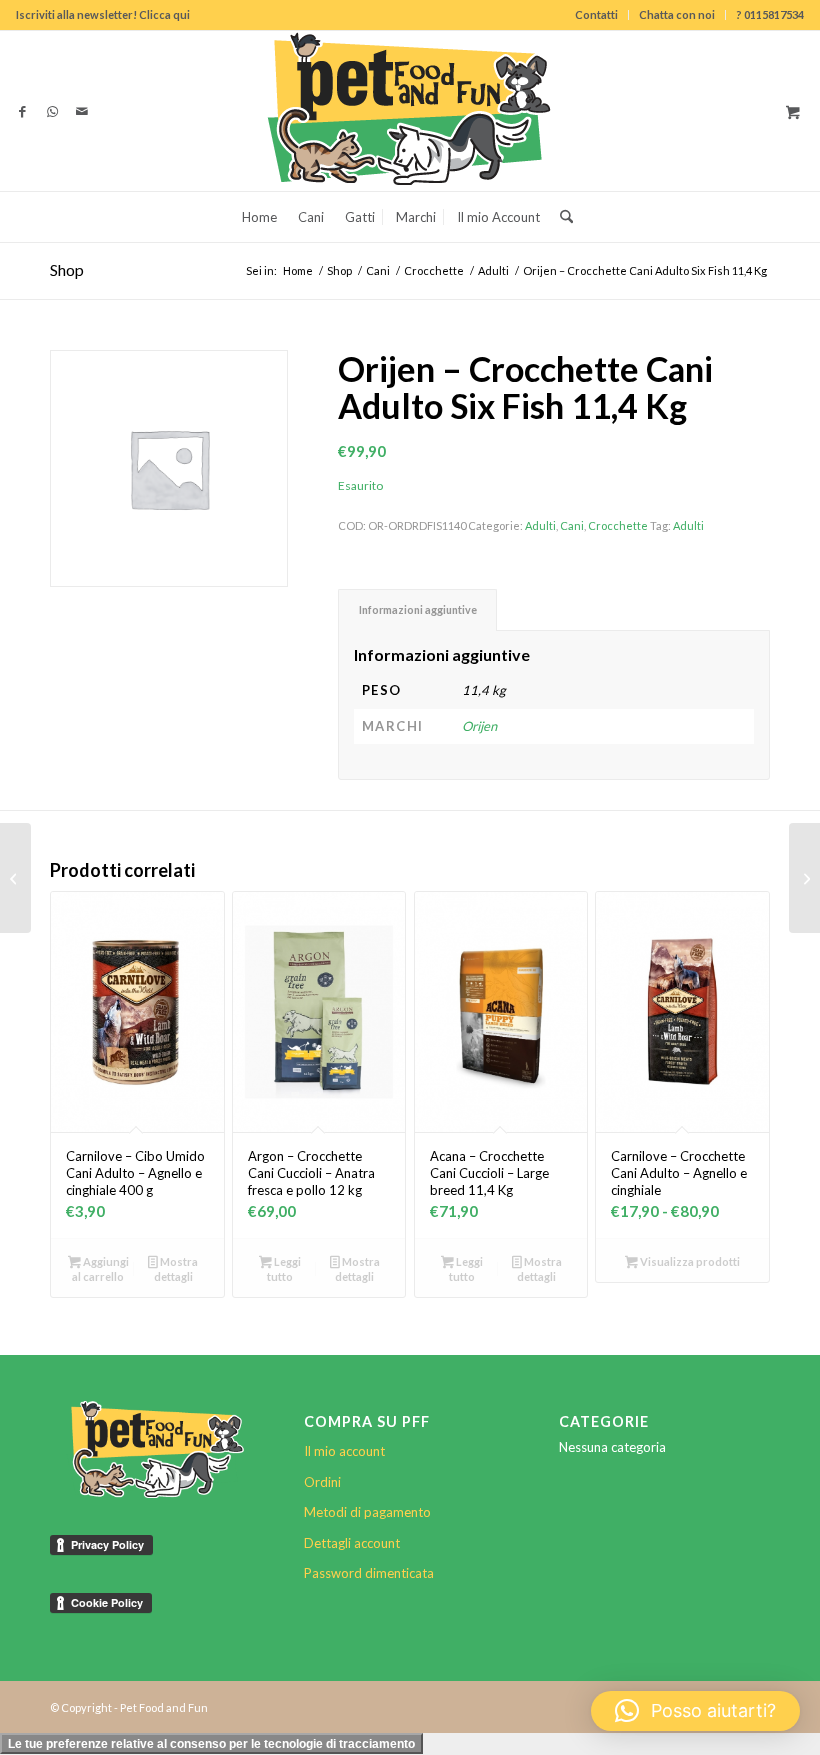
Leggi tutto (284, 1269)
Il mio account (344, 1451)
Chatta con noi (677, 14)
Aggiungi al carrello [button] (100, 1269)
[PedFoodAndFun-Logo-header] (410, 111)
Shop (67, 269)
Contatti (596, 14)
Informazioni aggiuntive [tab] (418, 609)
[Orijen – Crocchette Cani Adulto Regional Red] (15, 878)
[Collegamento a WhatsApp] (52, 111)
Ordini (322, 1482)
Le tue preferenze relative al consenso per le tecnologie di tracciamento (211, 1744)
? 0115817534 (770, 14)
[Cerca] (561, 217)
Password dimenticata (369, 1573)
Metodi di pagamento (367, 1512)
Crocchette (618, 525)
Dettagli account (352, 1543)
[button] (695, 1711)
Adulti (540, 525)
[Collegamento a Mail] (82, 111)
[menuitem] (597, 15)
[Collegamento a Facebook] (22, 111)
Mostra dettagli (176, 1269)
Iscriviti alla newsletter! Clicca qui (103, 14)
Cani (572, 525)
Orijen (479, 726)
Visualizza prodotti (689, 1261)
